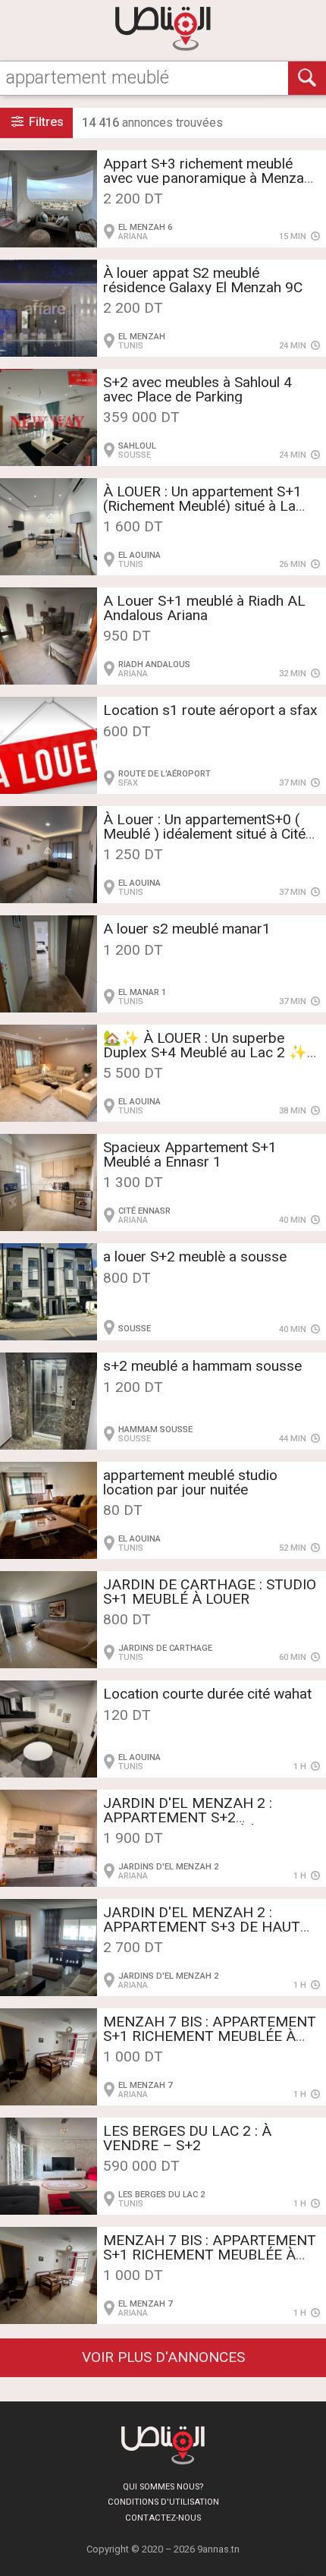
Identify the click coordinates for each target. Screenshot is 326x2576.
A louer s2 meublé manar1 (187, 929)
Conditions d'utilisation (163, 2502)
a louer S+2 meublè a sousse (195, 1257)
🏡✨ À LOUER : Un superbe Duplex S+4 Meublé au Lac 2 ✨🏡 (205, 1052)
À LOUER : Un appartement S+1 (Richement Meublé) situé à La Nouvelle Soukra (202, 506)
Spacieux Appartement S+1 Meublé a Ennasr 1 (190, 1154)
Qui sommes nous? (163, 2487)
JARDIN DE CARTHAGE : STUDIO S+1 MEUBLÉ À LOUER (210, 1592)
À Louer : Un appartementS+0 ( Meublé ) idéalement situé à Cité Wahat (204, 834)
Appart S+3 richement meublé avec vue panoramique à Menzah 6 (207, 178)
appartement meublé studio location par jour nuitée (190, 1482)
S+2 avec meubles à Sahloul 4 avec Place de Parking (197, 389)
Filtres (45, 122)
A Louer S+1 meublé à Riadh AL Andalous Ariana (204, 608)
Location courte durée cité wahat (207, 1694)
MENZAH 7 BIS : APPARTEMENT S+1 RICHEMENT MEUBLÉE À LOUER (210, 2036)
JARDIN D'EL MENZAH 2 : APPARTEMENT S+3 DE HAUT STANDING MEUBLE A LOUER (202, 1927)
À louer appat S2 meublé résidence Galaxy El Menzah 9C (203, 280)
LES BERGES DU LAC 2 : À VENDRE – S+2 (187, 2138)
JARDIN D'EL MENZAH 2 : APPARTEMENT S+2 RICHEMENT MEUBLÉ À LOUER (205, 1817)
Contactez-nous (163, 2518)
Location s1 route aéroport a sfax (210, 710)
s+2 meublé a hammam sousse (202, 1366)
